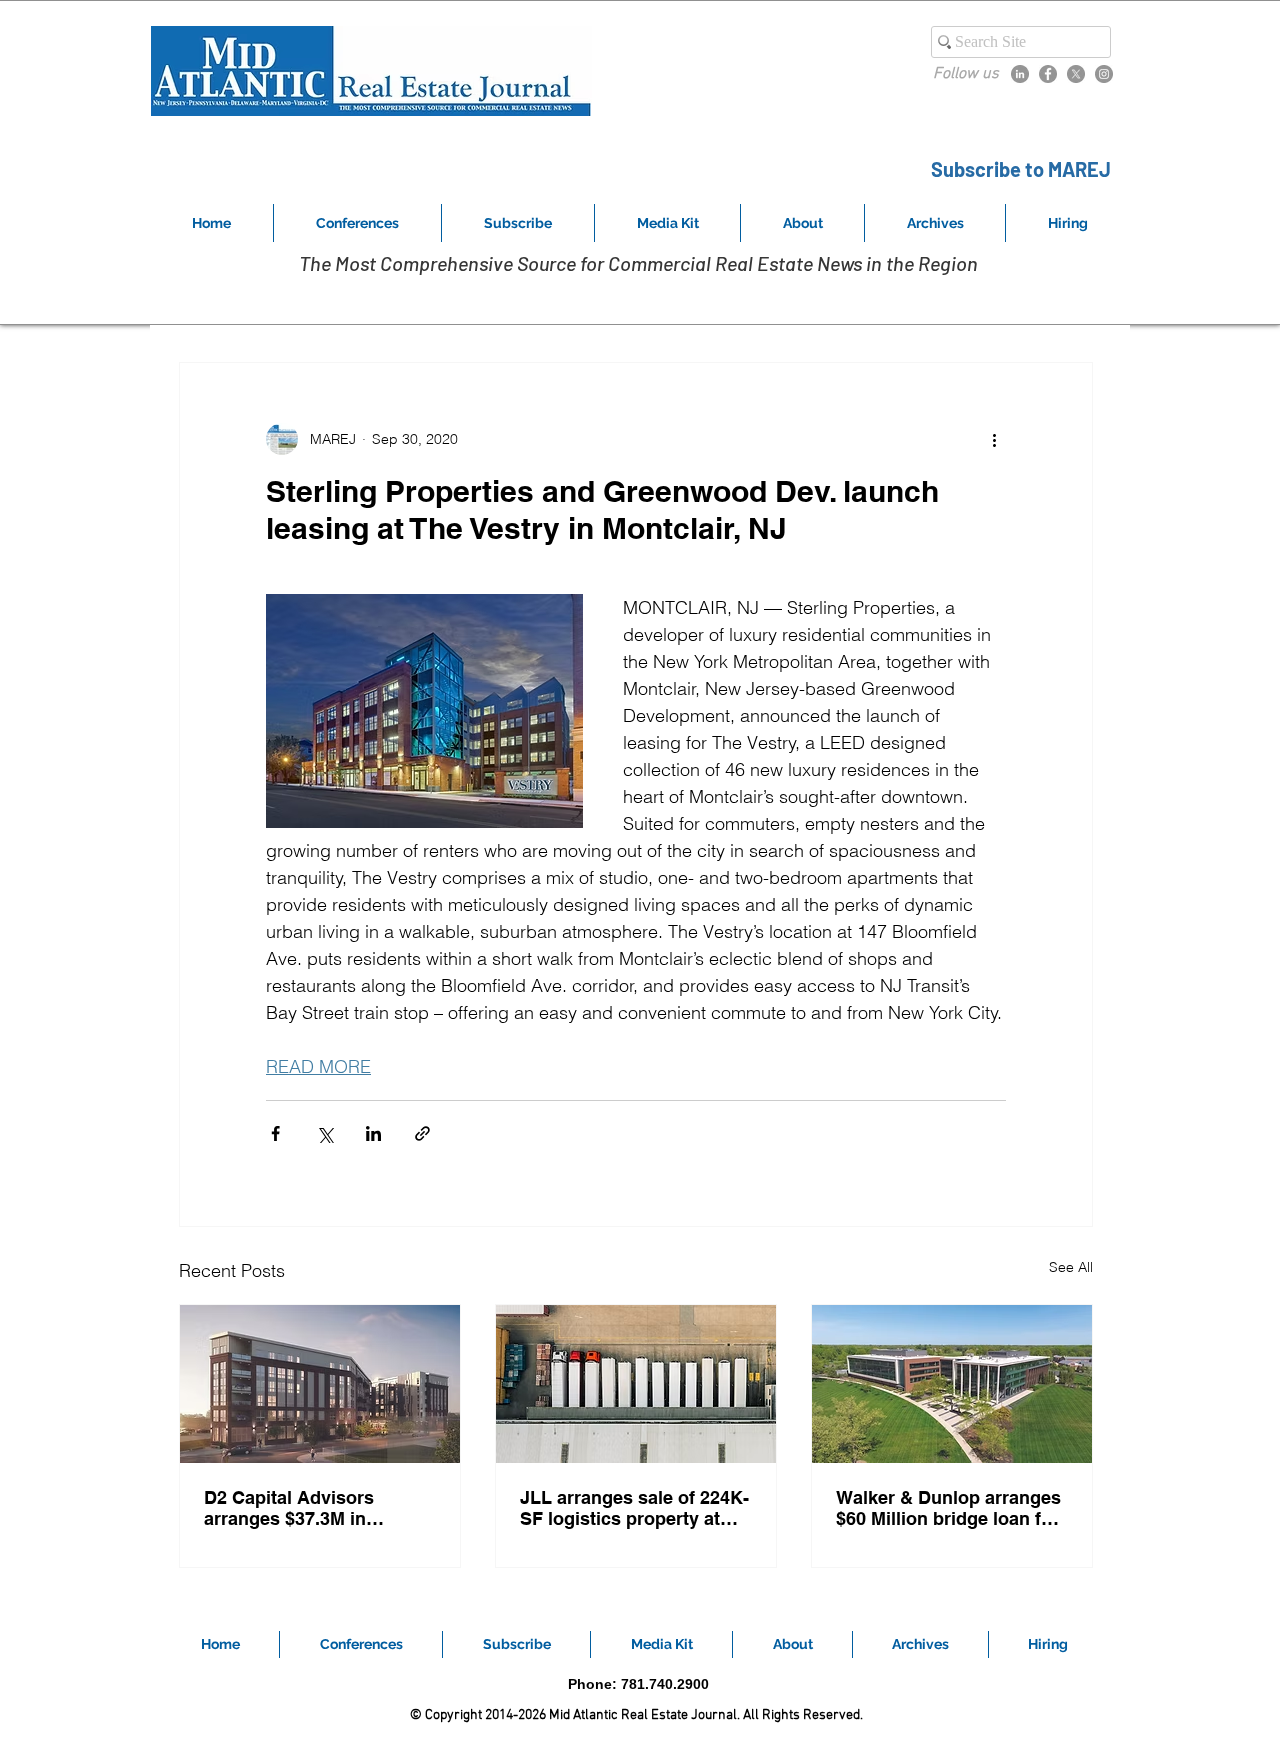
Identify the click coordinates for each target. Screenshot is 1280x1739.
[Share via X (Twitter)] (324, 1133)
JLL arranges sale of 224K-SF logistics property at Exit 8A (634, 1508)
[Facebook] (1048, 74)
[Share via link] (422, 1133)
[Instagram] (1104, 74)
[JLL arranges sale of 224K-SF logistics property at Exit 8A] (636, 1384)
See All (1071, 1267)
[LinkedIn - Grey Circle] (1020, 74)
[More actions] (994, 439)
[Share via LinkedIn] (373, 1133)
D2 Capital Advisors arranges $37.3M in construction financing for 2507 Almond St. (315, 1508)
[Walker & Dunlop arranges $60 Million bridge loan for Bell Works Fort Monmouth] (952, 1384)
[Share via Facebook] (275, 1133)
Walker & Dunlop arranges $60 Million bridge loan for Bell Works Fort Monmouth (949, 1508)
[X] (1076, 74)
